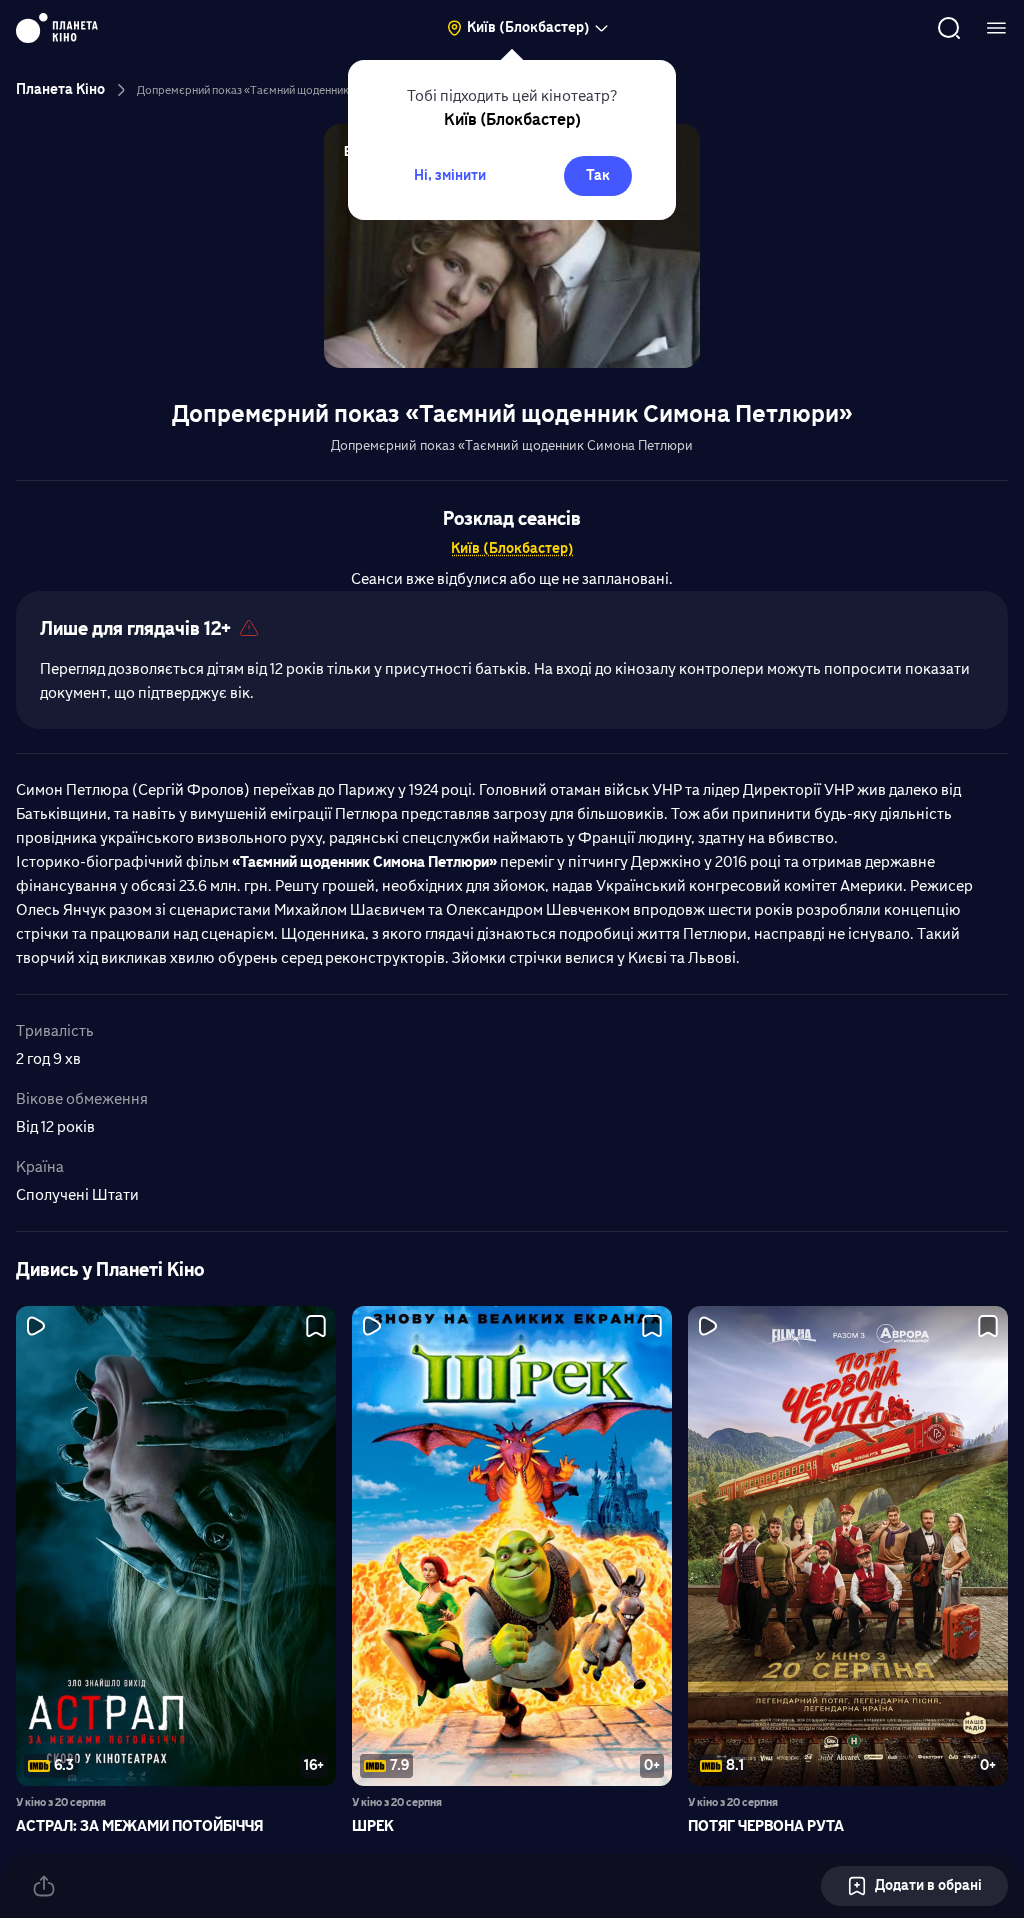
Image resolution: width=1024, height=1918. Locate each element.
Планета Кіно (60, 89)
